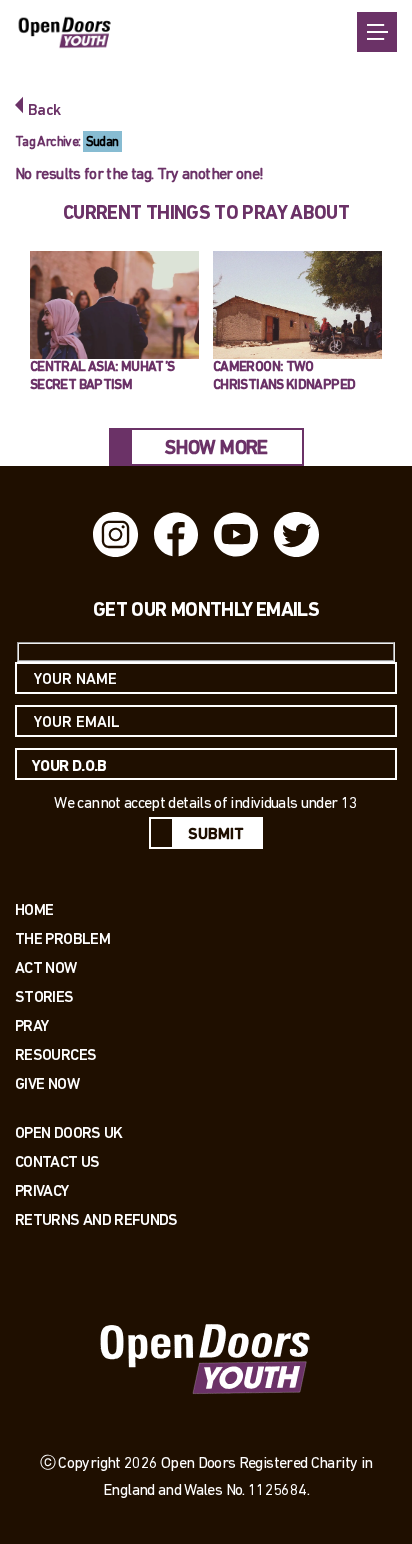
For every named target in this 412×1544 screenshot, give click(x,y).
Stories (44, 996)
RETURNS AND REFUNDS (96, 1219)
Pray (31, 1025)
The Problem (62, 938)
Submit (216, 835)
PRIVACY (42, 1190)
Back (44, 111)
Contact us (57, 1161)
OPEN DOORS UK (69, 1132)
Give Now (47, 1083)
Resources (55, 1054)
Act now (46, 967)
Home (34, 909)
